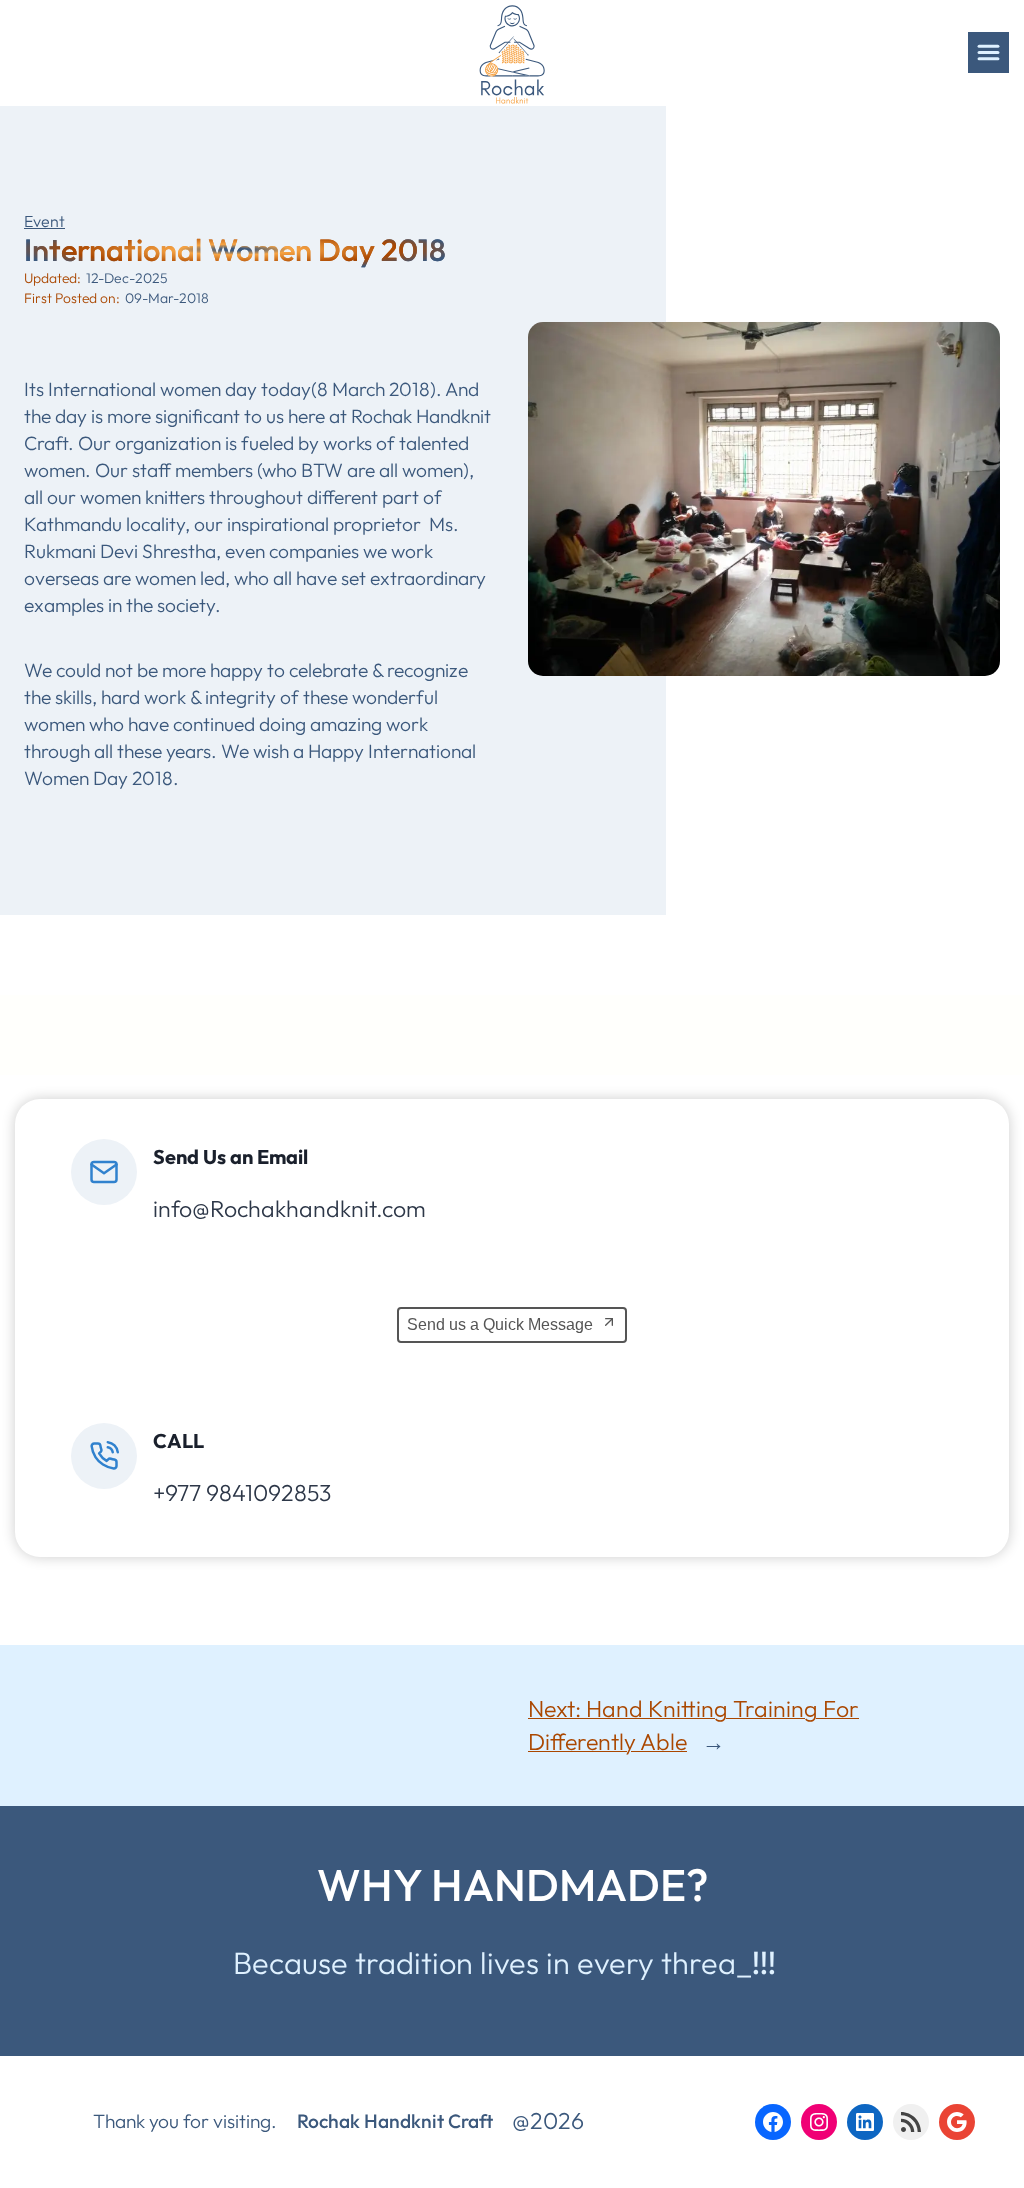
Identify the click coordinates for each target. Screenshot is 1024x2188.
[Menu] (988, 52)
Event (44, 221)
